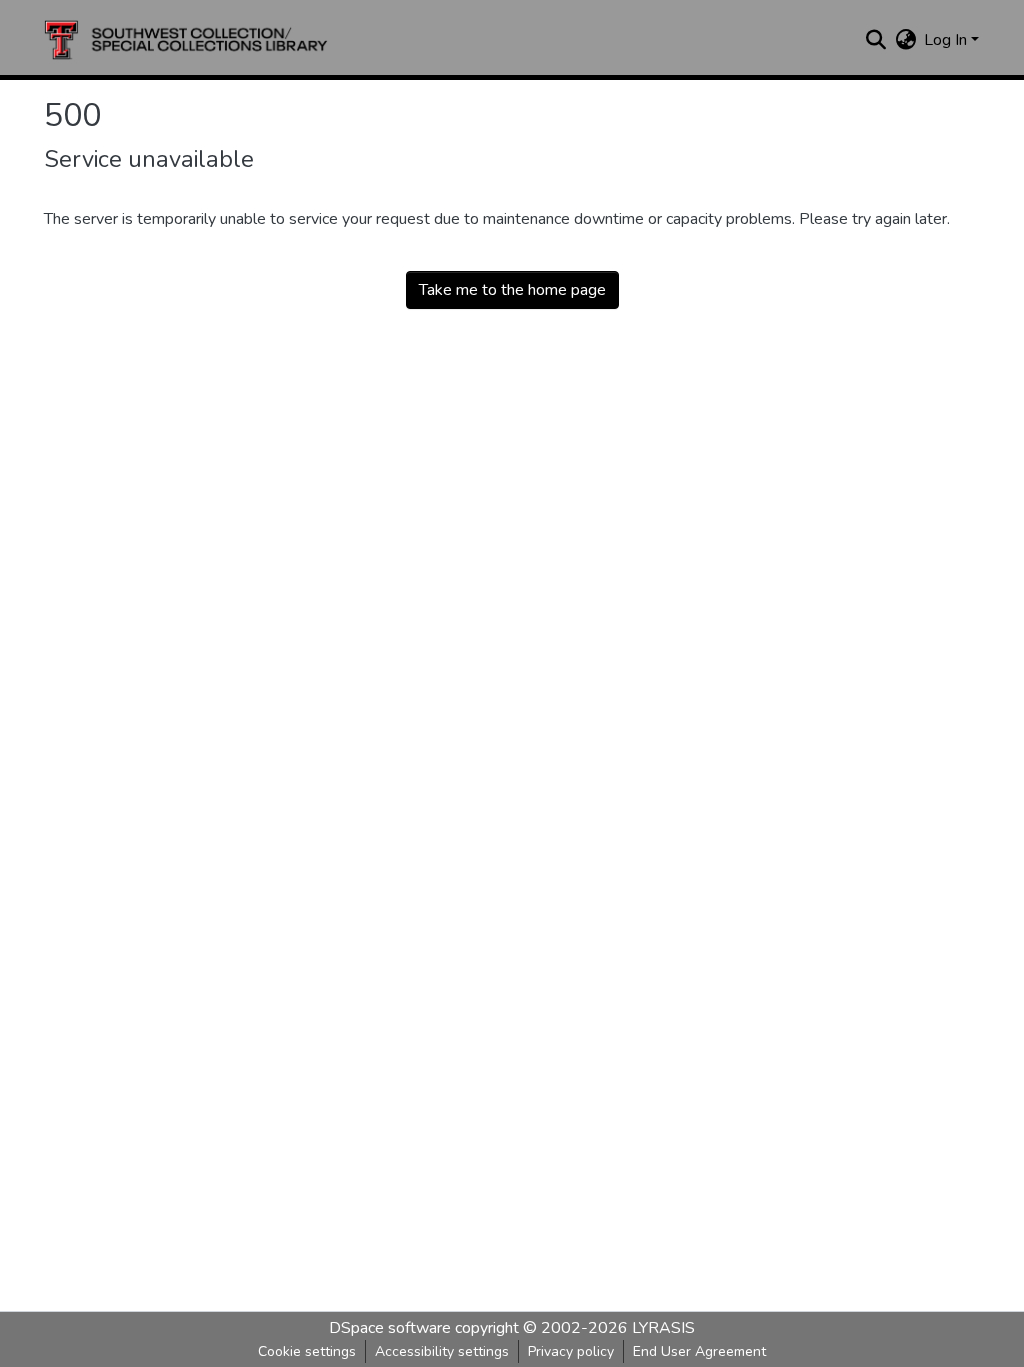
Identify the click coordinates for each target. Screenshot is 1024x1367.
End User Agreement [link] (699, 1351)
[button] (186, 40)
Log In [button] (947, 40)
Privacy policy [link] (571, 1351)
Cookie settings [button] (307, 1351)
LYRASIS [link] (663, 1328)
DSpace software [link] (390, 1328)
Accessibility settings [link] (442, 1351)
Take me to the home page (512, 290)
